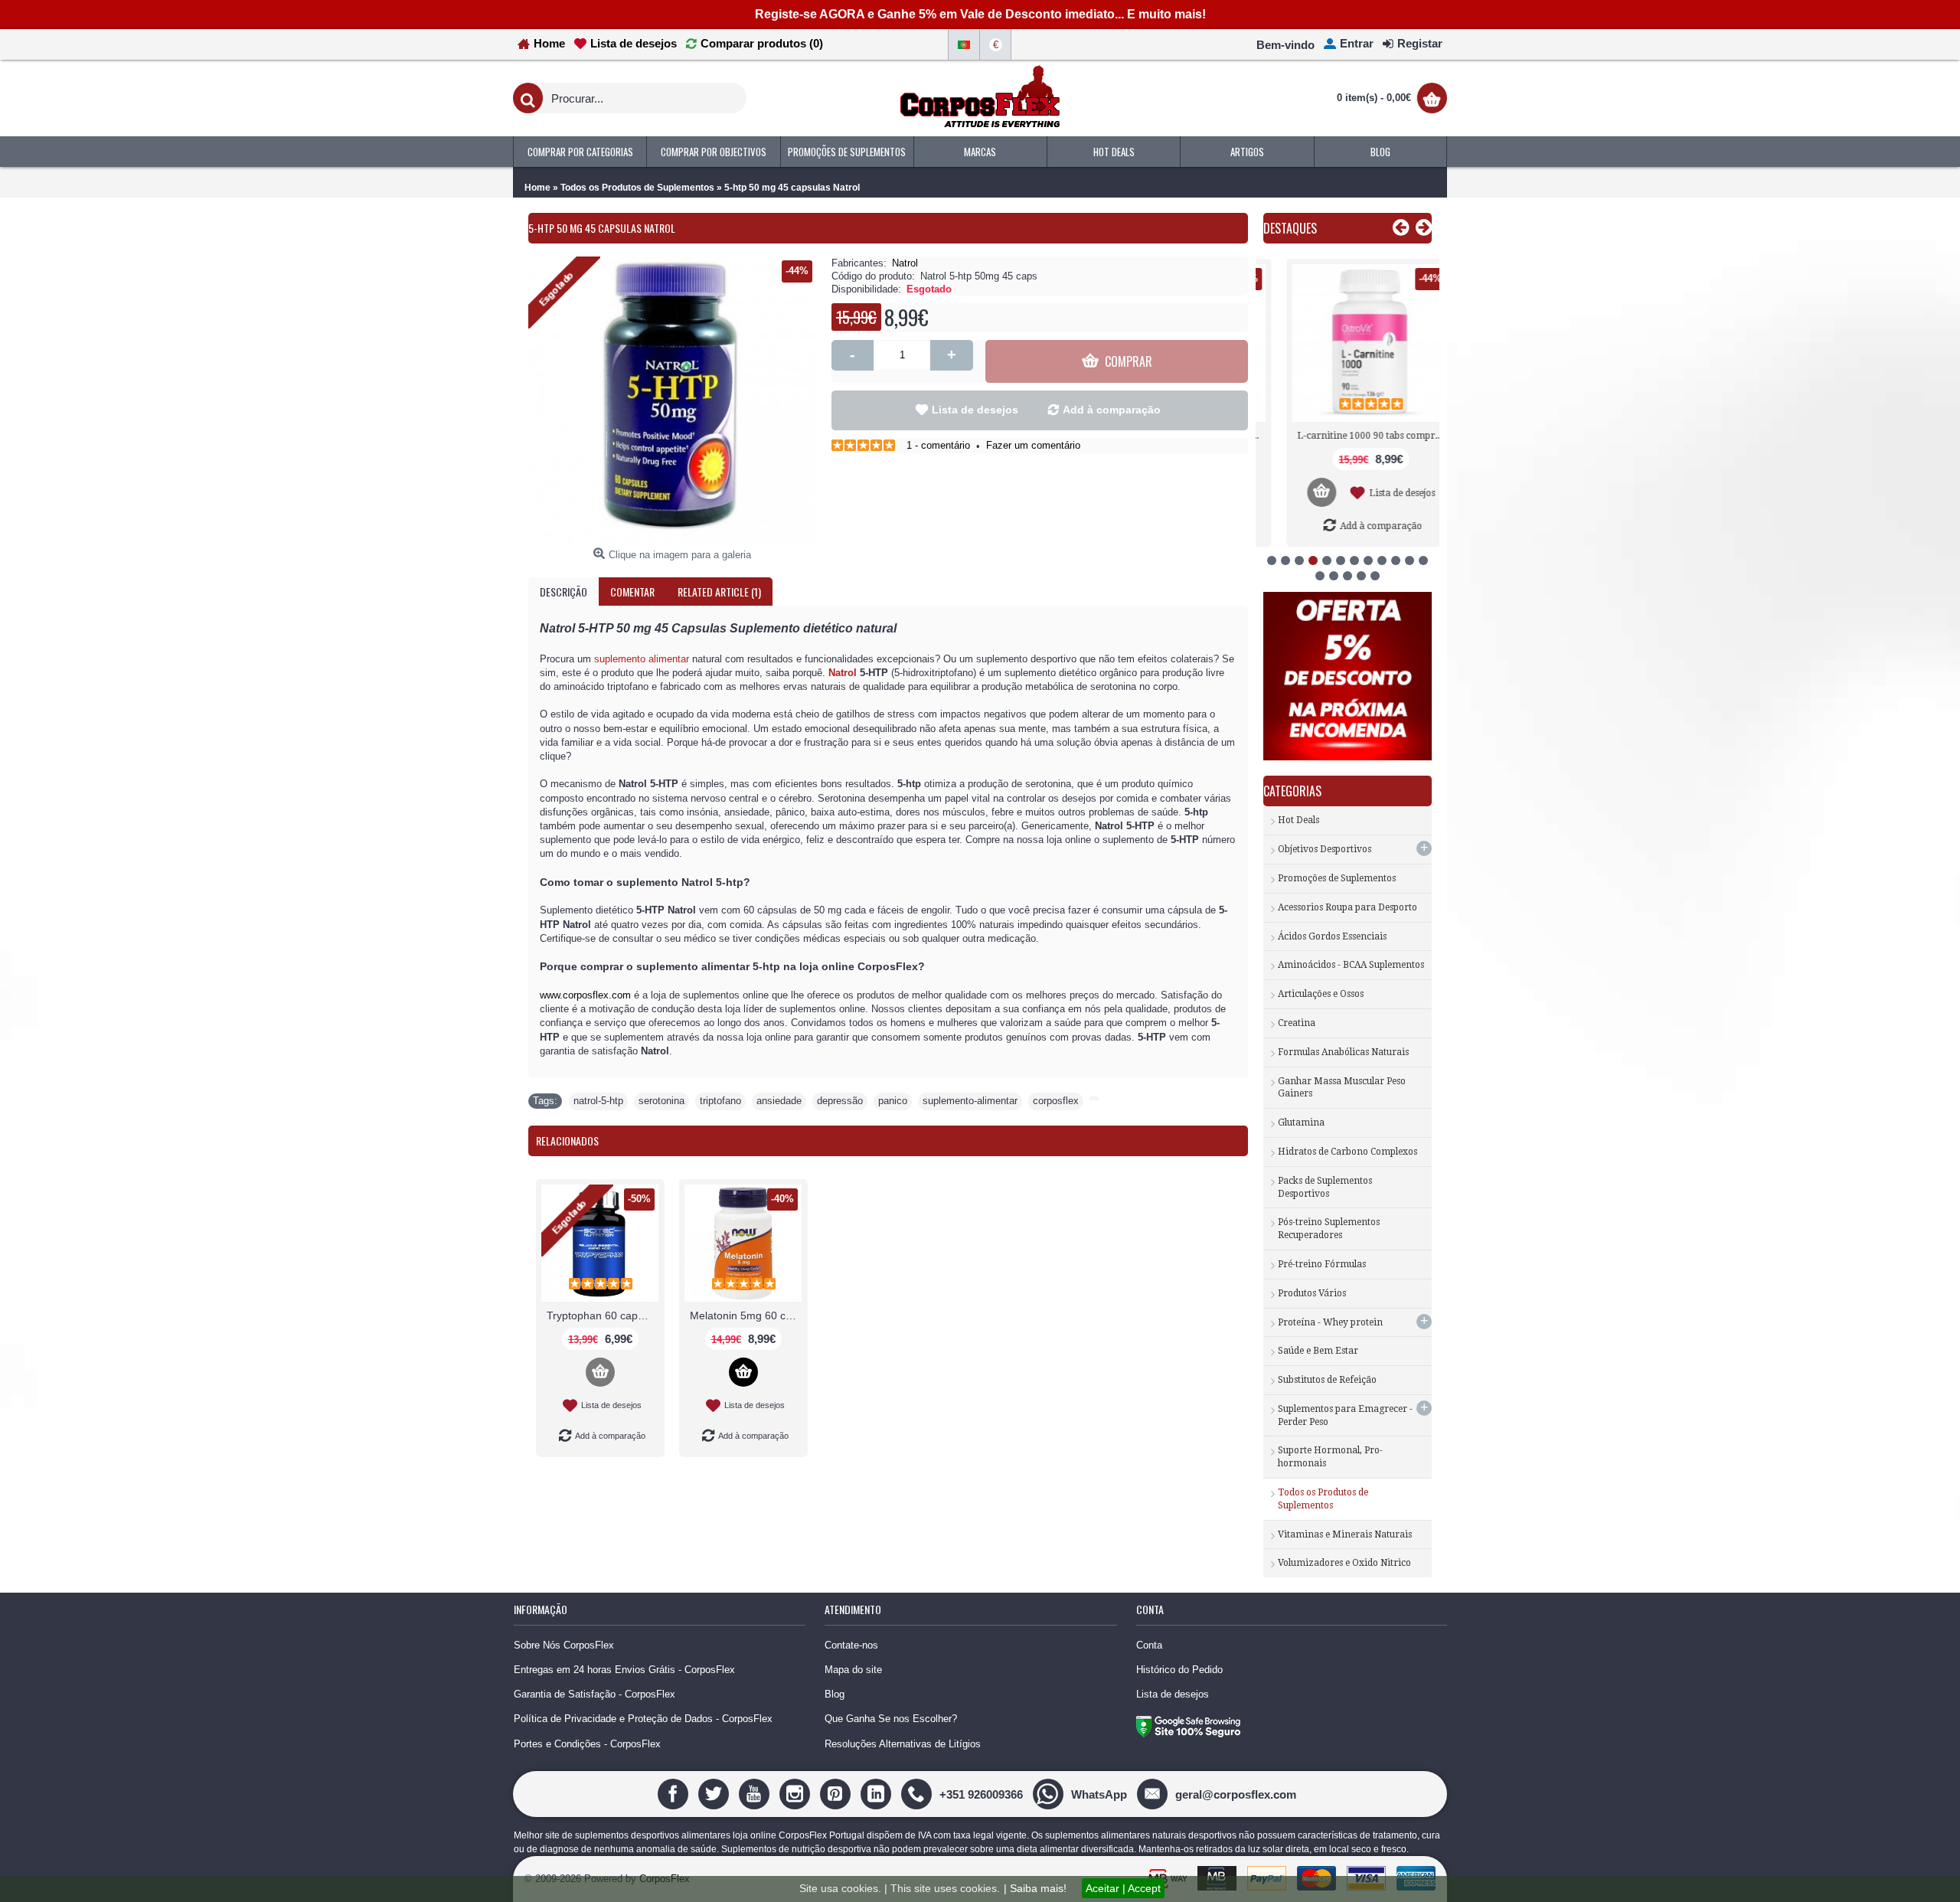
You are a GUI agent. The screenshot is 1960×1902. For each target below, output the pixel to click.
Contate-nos (851, 1645)
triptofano (720, 1101)
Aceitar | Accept (1123, 1888)
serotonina (661, 1101)
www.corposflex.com (585, 995)
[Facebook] (675, 1794)
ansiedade (779, 1101)
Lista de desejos (975, 410)
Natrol (905, 263)
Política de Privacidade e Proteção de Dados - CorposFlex (643, 1719)
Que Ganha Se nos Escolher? (891, 1719)
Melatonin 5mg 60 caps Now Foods (746, 1315)
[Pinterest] (837, 1794)
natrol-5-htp (598, 1101)
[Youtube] (756, 1794)
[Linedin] (878, 1794)
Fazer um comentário (1033, 445)
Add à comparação (1112, 410)
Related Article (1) (719, 592)
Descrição (563, 592)
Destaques (1290, 228)
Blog (835, 1694)
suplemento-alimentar (970, 1101)
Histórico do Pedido (1179, 1670)
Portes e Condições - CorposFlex (587, 1744)
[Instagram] (797, 1794)
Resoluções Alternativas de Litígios (903, 1744)
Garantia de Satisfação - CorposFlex (595, 1694)
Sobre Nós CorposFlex (564, 1645)
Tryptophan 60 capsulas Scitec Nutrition (603, 1315)
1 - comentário (938, 445)
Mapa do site (853, 1670)
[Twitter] (715, 1794)
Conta (1149, 1645)
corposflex (1056, 1101)
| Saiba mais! (1035, 1888)
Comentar (632, 592)
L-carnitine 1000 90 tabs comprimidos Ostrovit (1350, 436)
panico (893, 1101)
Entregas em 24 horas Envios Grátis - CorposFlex (624, 1670)
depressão (840, 1101)
